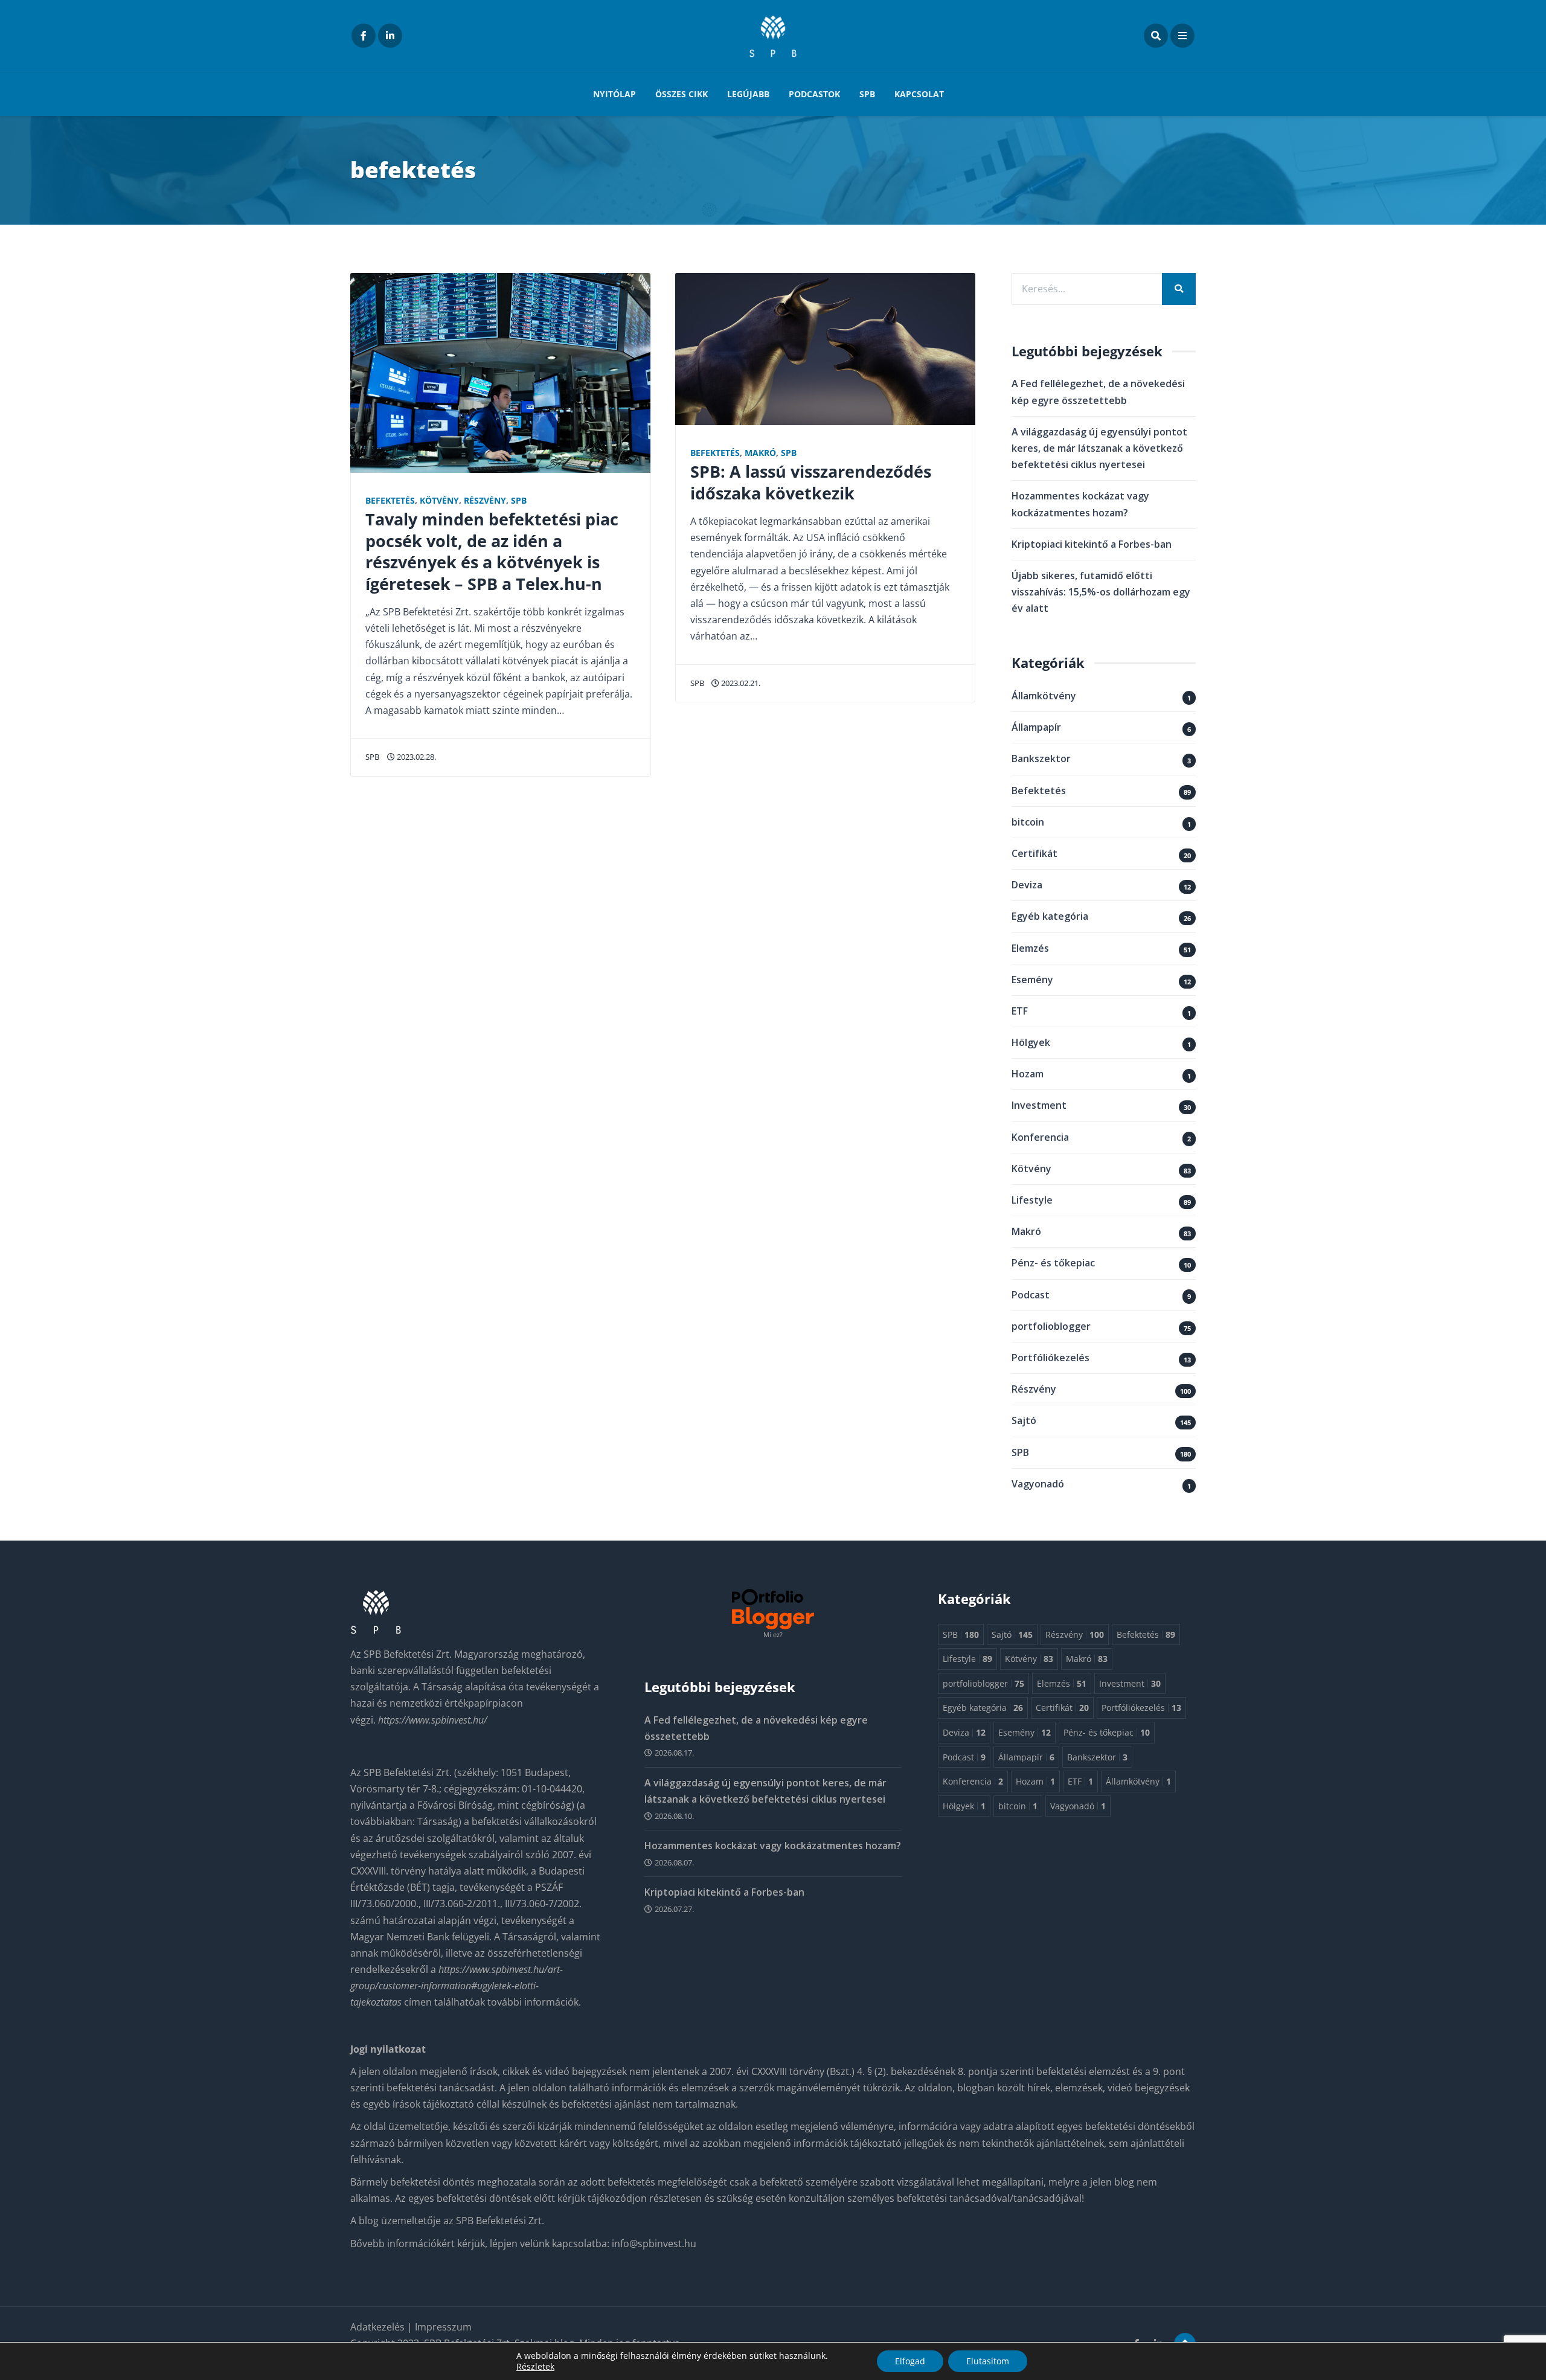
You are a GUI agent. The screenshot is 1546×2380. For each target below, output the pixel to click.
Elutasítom (988, 2361)
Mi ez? (773, 1634)
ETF (1020, 1011)
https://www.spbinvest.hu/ (433, 1720)
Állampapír (1036, 727)
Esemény (1032, 980)
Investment (1039, 1105)
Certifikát (1034, 853)
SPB (867, 94)
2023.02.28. (415, 757)
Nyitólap (614, 94)
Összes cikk (682, 94)
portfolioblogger (1051, 1326)
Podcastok (814, 94)
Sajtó (1024, 1420)
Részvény (485, 500)
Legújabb (748, 94)
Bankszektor (1041, 759)
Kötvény (439, 500)
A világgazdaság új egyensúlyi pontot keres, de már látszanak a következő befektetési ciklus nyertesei (1099, 448)
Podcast (1031, 1295)
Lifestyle (1032, 1200)
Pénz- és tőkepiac (1053, 1263)
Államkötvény (1044, 696)
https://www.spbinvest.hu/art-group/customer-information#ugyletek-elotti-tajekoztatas (457, 1986)
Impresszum (443, 2327)
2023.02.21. (740, 683)
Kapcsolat (919, 94)
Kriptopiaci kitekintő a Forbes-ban (1092, 544)
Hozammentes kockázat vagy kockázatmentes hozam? (773, 1846)
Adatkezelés (379, 2327)
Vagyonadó (1038, 1484)
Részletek (535, 2367)
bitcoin (1028, 822)
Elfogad (910, 2361)
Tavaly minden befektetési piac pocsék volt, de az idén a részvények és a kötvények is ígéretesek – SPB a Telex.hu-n (492, 551)
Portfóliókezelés (1050, 1358)
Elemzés (1030, 948)
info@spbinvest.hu (654, 2244)
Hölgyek (1031, 1042)
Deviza (1027, 885)
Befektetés (390, 500)
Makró (760, 453)
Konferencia (1040, 1137)
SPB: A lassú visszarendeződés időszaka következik (811, 482)
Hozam (1028, 1074)
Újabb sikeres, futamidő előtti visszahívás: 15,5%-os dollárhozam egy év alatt (1101, 592)
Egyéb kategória (1050, 916)
